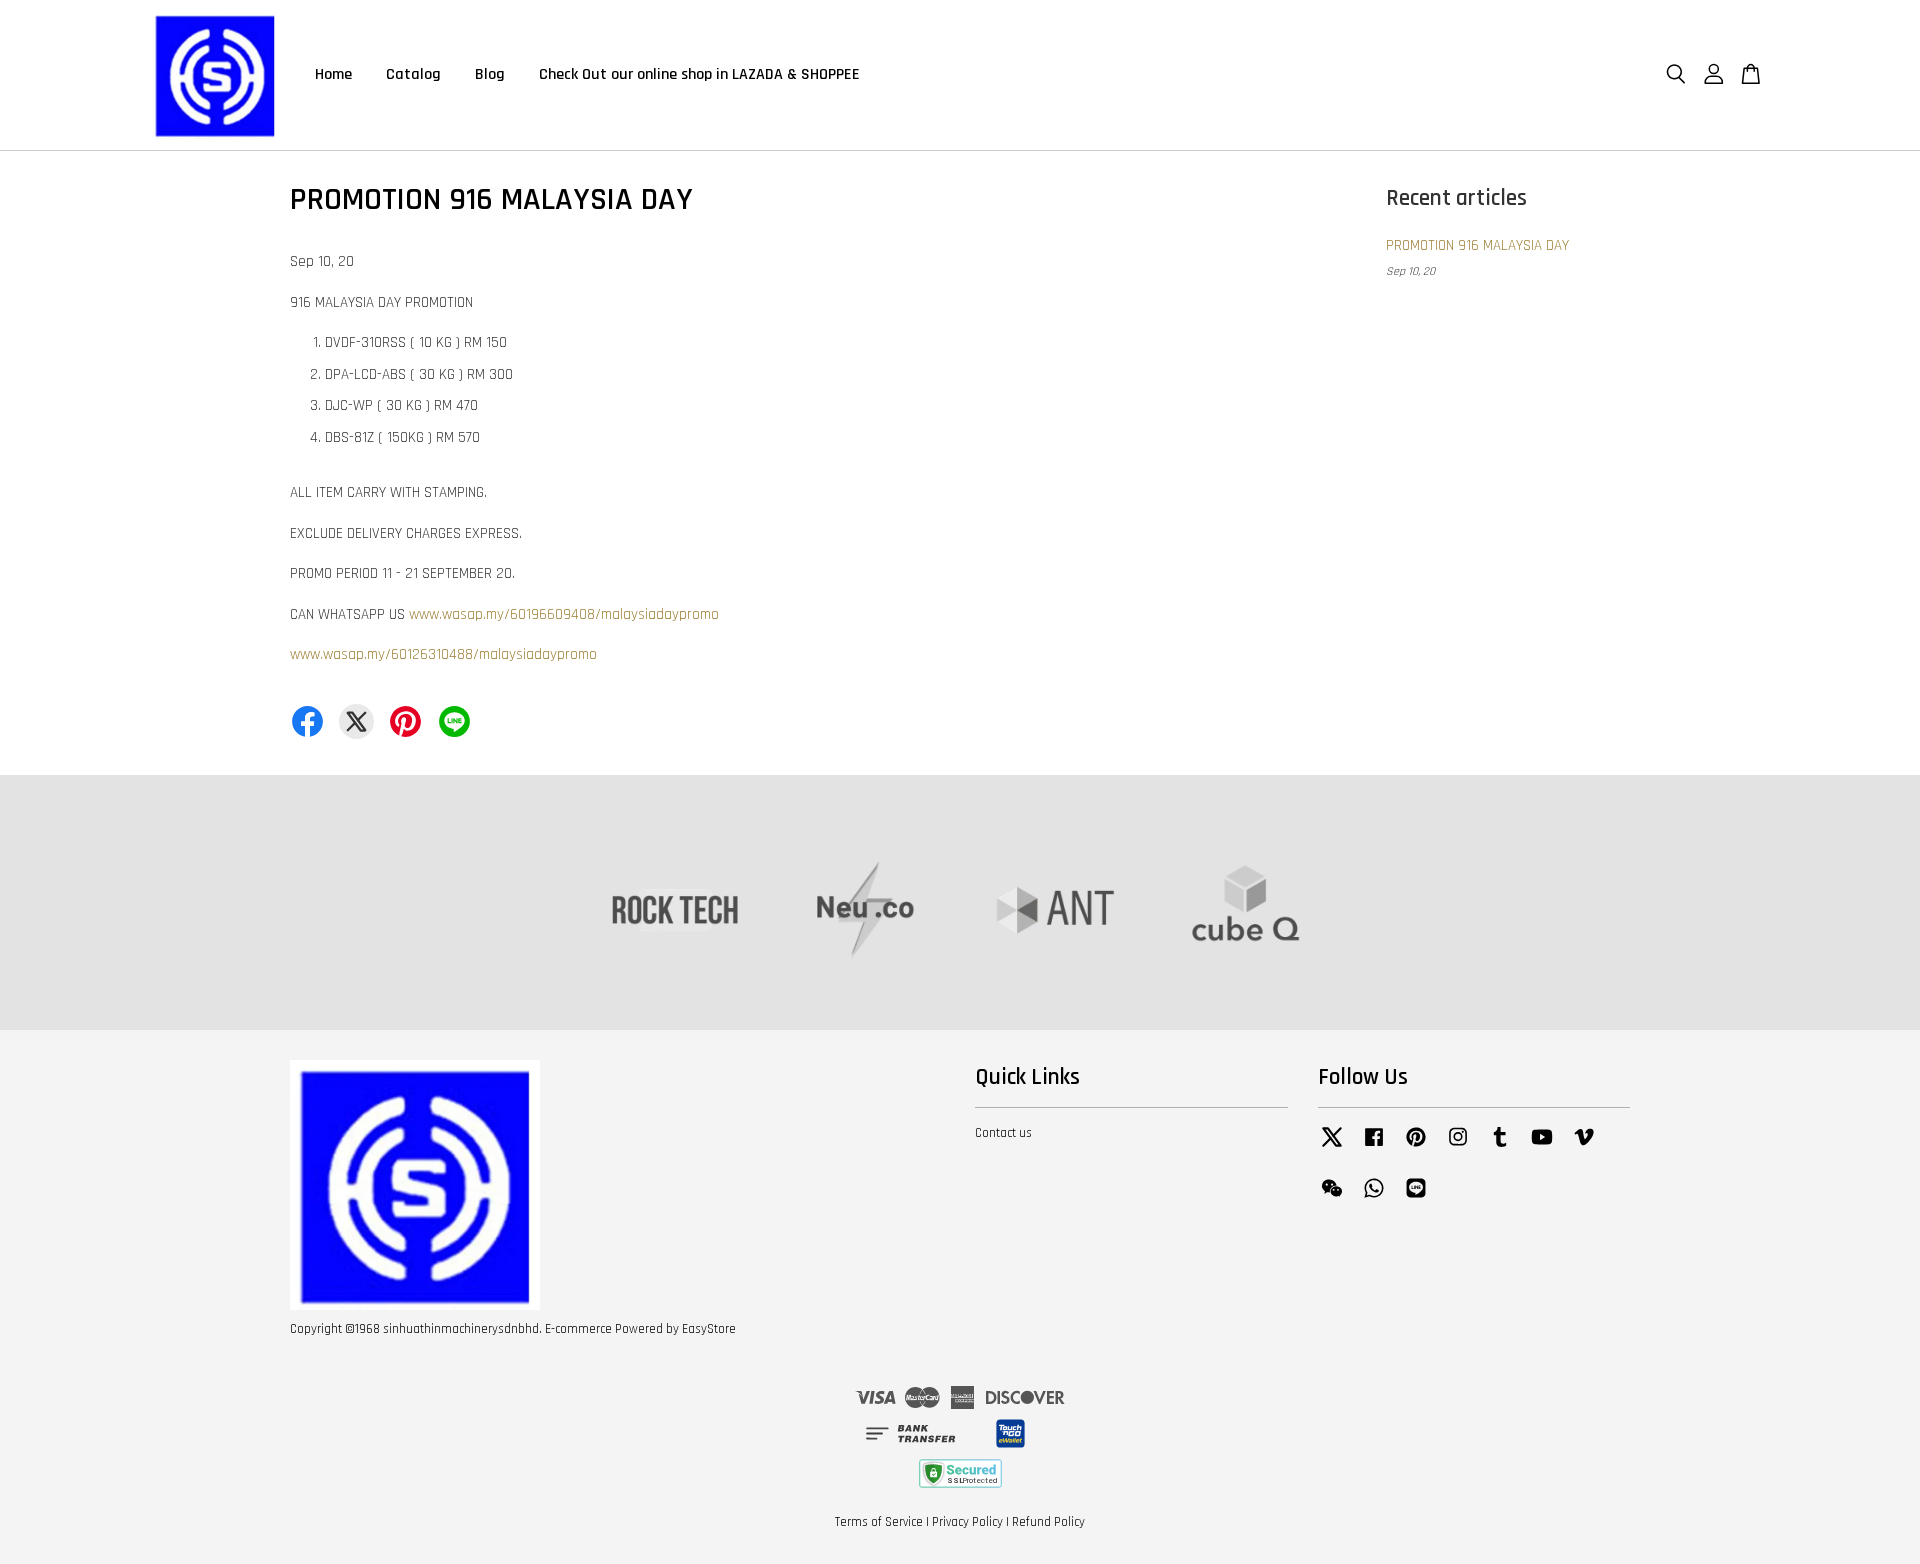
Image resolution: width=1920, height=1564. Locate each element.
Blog (490, 74)
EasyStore (709, 1329)
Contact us (1003, 1133)
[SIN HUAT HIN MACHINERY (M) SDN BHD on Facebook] (1374, 1147)
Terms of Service (879, 1522)
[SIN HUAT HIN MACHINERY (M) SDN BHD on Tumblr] (1500, 1147)
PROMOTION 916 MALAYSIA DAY (1477, 245)
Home (333, 74)
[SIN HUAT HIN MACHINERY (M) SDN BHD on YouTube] (1542, 1147)
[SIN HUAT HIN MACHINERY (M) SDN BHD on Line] (1416, 1198)
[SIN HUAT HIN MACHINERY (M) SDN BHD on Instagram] (1458, 1147)
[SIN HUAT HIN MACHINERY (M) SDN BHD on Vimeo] (1584, 1147)
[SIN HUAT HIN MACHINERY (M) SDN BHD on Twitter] (1332, 1147)
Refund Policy (1048, 1522)
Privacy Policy (967, 1522)
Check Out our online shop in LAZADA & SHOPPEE (699, 74)
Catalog (413, 74)
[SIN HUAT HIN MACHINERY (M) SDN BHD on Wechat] (1332, 1198)
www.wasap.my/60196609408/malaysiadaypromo (564, 614)
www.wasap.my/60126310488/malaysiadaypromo (443, 654)
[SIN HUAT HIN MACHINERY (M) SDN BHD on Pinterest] (1416, 1147)
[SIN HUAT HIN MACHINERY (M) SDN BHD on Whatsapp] (1374, 1198)
